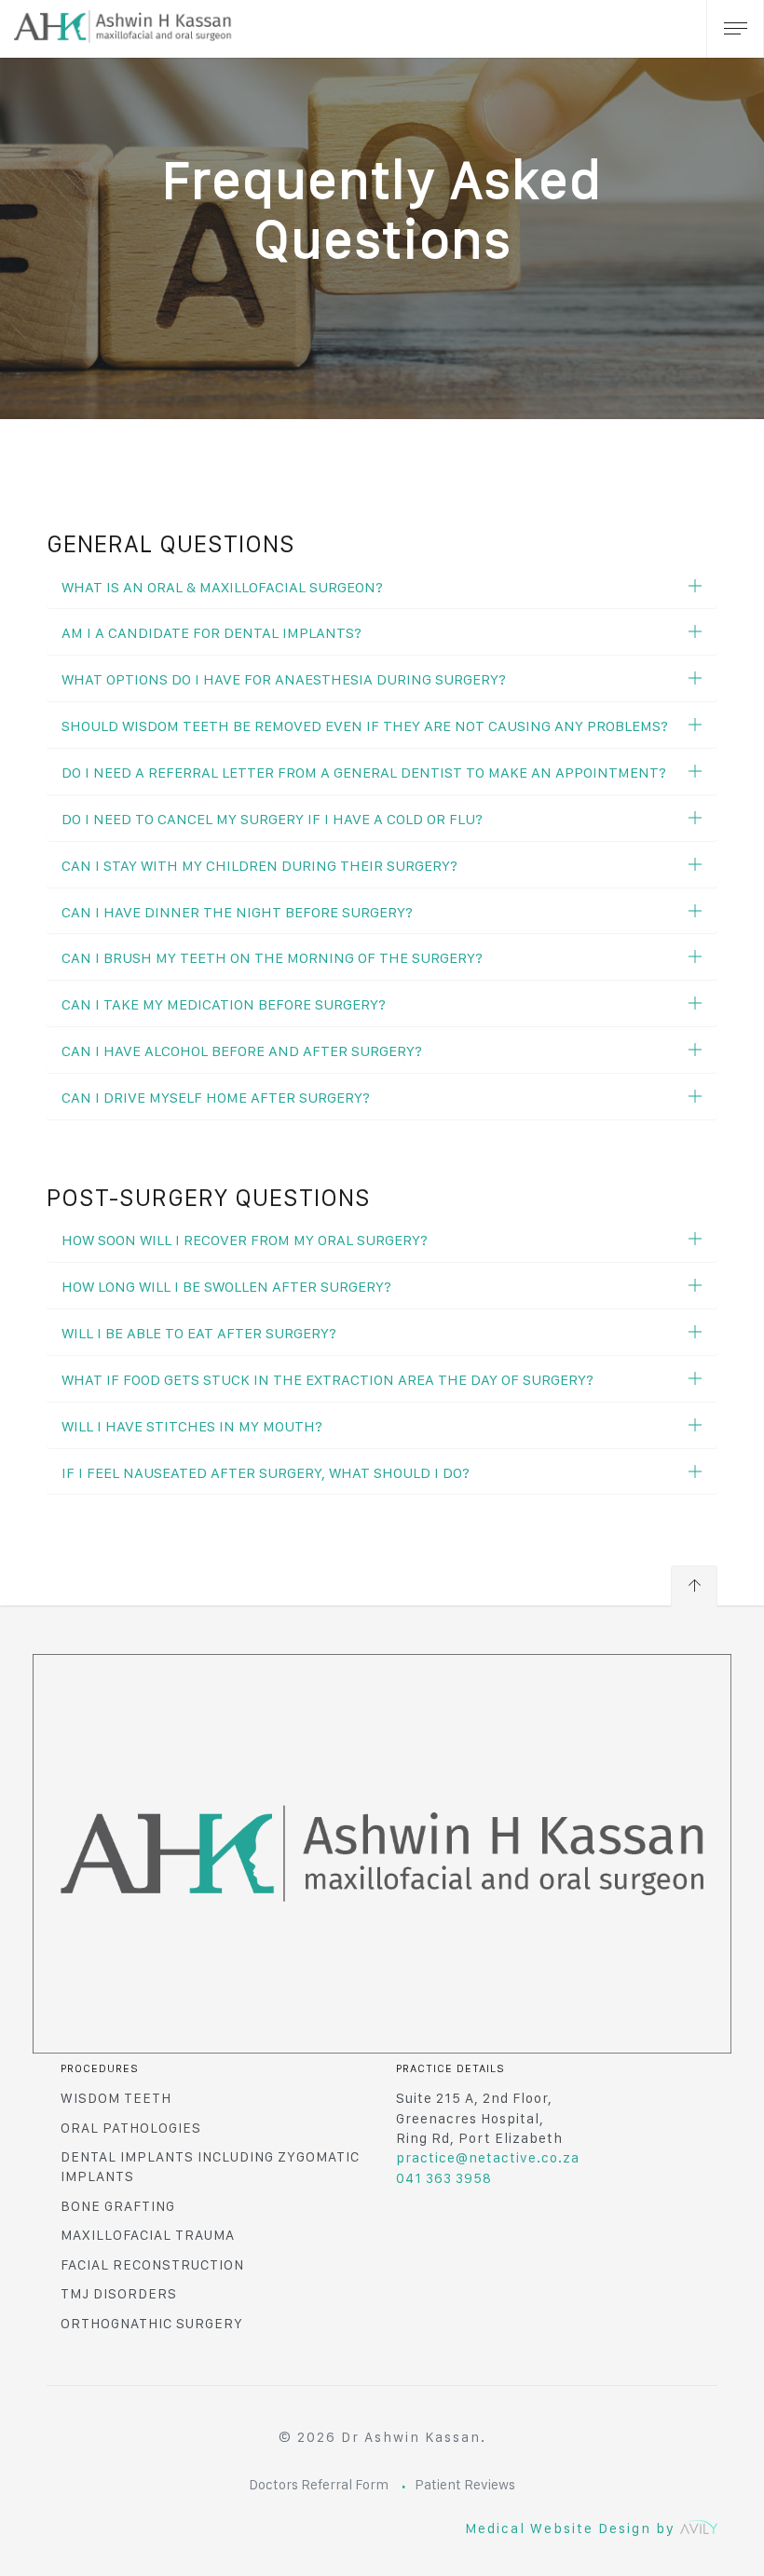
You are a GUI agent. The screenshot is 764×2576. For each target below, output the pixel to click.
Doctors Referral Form (319, 2485)
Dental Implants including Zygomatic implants (210, 2167)
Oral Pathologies (131, 2128)
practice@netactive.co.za (488, 2158)
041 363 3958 (444, 2178)
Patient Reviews (465, 2485)
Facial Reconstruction (152, 2265)
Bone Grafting (118, 2206)
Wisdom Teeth (116, 2098)
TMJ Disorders (119, 2294)
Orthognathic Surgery (152, 2324)
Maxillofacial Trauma (148, 2235)
